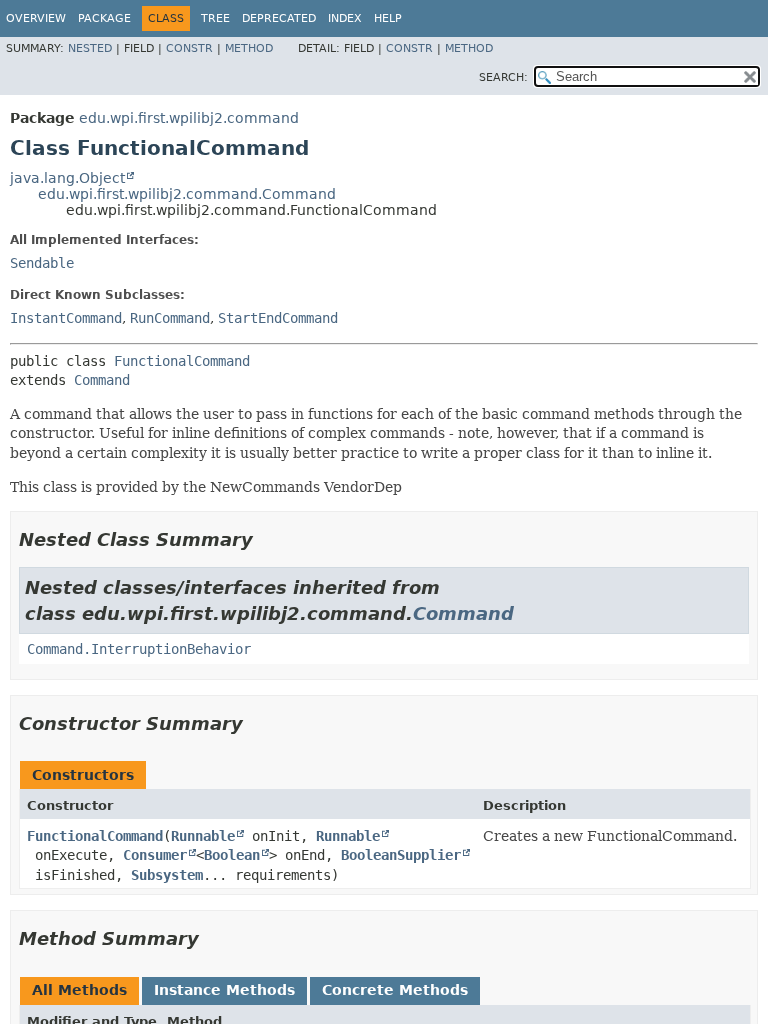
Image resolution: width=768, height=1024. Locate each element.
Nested (90, 48)
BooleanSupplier (401, 855)
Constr (189, 48)
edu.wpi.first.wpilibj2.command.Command (187, 194)
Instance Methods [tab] (224, 990)
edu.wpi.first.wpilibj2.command (189, 118)
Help (388, 18)
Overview (36, 18)
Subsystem (167, 875)
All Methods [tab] (79, 990)
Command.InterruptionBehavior (139, 649)
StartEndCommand (278, 318)
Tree (215, 18)
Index (345, 18)
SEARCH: (503, 77)
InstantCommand (66, 318)
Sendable (42, 263)
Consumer (155, 855)
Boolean (232, 855)
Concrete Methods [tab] (395, 990)
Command (102, 380)
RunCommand (170, 318)
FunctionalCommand (182, 361)
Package (104, 18)
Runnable (203, 836)
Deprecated (279, 18)
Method (249, 48)
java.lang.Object (67, 178)
